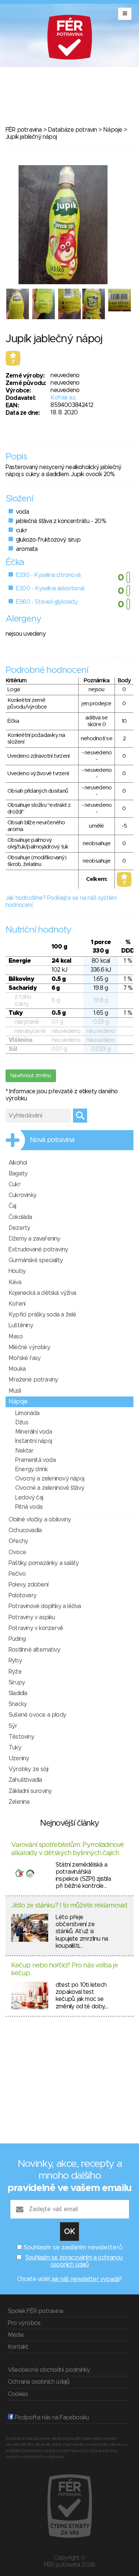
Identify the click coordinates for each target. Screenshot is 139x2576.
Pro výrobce (24, 2323)
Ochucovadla (25, 1530)
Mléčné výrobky (29, 1347)
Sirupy (17, 1682)
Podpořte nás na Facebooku (51, 2418)
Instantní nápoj (34, 1441)
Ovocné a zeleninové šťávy (50, 1488)
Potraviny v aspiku (32, 1617)
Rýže (15, 1672)
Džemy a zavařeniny (34, 1239)
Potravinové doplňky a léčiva (45, 1606)
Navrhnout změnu (31, 1076)
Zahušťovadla (25, 1780)
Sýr (13, 1726)
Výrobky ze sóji (28, 1769)
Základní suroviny (30, 1791)
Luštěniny (21, 1325)
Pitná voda (29, 1507)
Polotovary (22, 1595)
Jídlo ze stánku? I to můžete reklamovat (69, 1906)
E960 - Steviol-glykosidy (47, 602)
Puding (17, 1639)
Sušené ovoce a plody (37, 1715)
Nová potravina (52, 1140)
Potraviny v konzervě (36, 1628)
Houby (17, 1271)
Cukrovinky (22, 1195)
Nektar (24, 1451)
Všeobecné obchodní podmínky (49, 2370)
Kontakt (18, 2347)
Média (16, 2335)
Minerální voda (34, 1432)
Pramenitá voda (35, 1460)
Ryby (15, 1661)
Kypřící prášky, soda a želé (42, 1315)
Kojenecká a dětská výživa (42, 1293)
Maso (16, 1337)
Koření (17, 1304)
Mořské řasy (24, 1358)
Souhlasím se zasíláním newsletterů (73, 2248)
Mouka (17, 1369)
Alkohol (18, 1163)
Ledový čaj (29, 1498)
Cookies (18, 2394)
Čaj (12, 1206)
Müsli (15, 1391)
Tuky (15, 1748)
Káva (15, 1282)
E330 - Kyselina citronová (48, 575)
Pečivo (17, 1574)
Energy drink (31, 1469)
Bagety (18, 1174)
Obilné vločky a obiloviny (40, 1520)
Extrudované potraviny (38, 1249)
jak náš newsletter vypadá (86, 2279)
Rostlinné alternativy (34, 1650)
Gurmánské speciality (36, 1260)
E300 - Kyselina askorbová (50, 588)
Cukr (14, 1184)
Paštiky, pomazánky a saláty (44, 1563)
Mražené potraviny (33, 1380)
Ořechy (18, 1541)
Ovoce (17, 1552)
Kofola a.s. (63, 398)
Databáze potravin (72, 130)
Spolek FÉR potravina (35, 2311)
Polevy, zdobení (28, 1585)
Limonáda (27, 1413)
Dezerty (19, 1228)
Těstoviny (21, 1737)
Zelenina (19, 1802)
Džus (22, 1422)
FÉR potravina (24, 130)
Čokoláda (20, 1217)
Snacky (18, 1704)
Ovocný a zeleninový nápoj (50, 1479)
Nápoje (112, 130)
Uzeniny (19, 1758)
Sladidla (18, 1693)
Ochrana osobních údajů (39, 2382)
